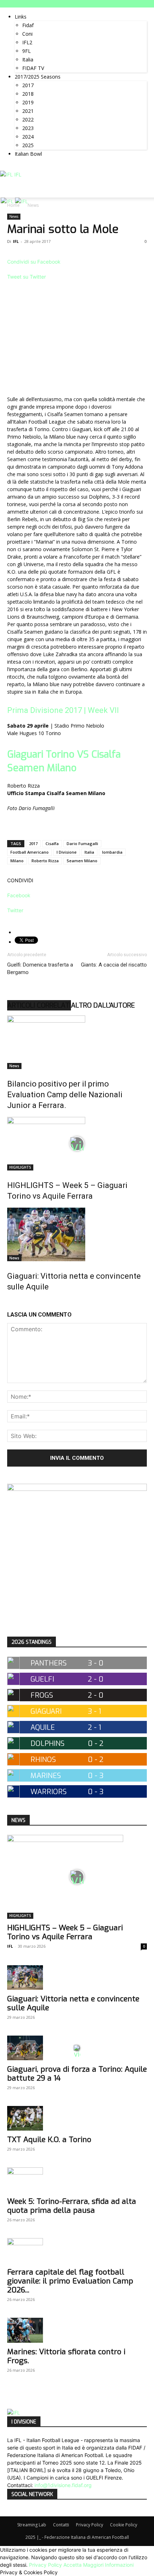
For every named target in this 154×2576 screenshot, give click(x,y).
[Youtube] (25, 167)
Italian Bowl (28, 154)
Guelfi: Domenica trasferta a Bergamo (40, 969)
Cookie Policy (124, 2525)
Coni (27, 34)
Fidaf (28, 25)
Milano (17, 861)
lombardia (112, 852)
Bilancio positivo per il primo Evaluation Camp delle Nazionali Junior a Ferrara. (65, 1095)
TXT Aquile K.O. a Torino (49, 2140)
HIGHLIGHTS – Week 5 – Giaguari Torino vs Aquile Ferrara (65, 1932)
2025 (28, 145)
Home (13, 205)
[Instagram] (15, 167)
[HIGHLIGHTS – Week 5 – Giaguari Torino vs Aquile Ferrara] (77, 1144)
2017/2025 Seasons (38, 77)
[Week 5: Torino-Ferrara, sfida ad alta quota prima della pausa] (77, 2180)
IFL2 (27, 42)
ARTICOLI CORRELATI (39, 1005)
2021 (28, 111)
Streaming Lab (32, 2525)
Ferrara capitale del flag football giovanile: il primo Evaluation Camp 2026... (70, 2281)
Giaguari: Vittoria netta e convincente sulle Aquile (73, 2003)
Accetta (73, 2565)
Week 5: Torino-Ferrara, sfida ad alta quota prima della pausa (72, 2206)
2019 (28, 102)
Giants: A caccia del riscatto (114, 965)
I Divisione (67, 852)
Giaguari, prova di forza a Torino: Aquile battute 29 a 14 (77, 2074)
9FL (27, 51)
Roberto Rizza (45, 861)
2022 (28, 119)
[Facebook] (10, 167)
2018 (28, 94)
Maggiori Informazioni (108, 2565)
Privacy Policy (90, 2525)
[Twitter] (21, 167)
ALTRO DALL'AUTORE (103, 1005)
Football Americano (30, 852)
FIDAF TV (33, 68)
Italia (28, 59)
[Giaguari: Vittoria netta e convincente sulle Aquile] (77, 1234)
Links (21, 17)
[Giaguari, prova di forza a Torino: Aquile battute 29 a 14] (77, 2048)
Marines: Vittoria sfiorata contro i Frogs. (66, 2356)
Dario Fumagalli (82, 843)
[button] (144, 188)
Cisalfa (52, 843)
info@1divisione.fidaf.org (63, 2485)
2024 (28, 137)
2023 (28, 128)
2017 (28, 85)
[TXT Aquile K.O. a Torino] (77, 2118)
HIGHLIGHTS (20, 1167)
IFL (16, 241)
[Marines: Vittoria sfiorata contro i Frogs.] (77, 2330)
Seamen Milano (82, 861)
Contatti (61, 2525)
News (14, 216)
